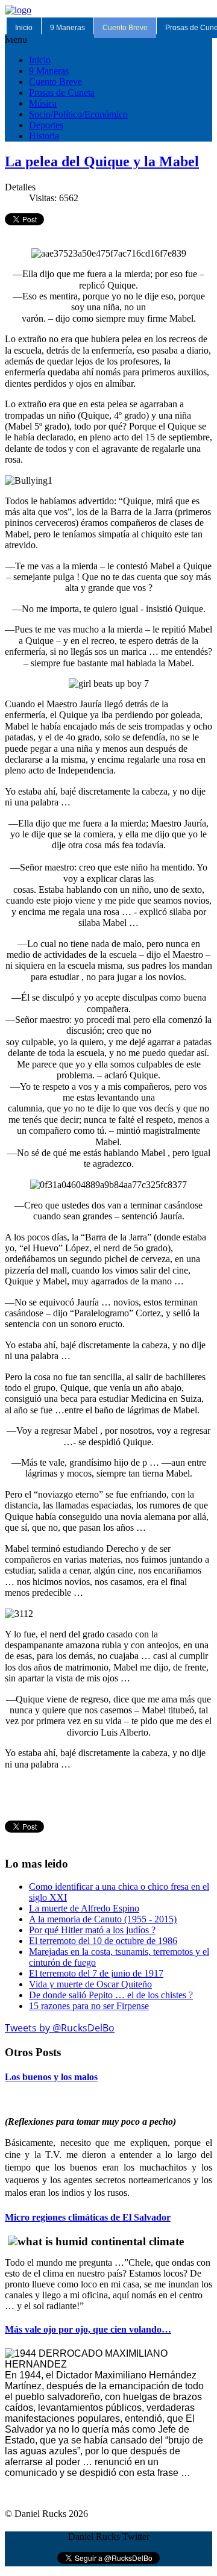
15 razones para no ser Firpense (89, 2006)
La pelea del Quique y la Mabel (102, 161)
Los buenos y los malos (51, 2077)
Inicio (24, 28)
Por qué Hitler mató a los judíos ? (92, 1930)
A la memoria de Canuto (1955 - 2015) (103, 1919)
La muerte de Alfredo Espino (84, 1908)
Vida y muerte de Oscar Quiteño (90, 1984)
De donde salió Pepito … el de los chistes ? (111, 1995)
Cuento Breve (125, 28)
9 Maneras (68, 28)
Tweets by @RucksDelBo (60, 2028)
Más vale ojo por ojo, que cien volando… (88, 2329)
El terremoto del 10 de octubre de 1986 (103, 1941)
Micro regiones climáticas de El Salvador (88, 2217)
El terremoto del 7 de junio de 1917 (96, 1973)
